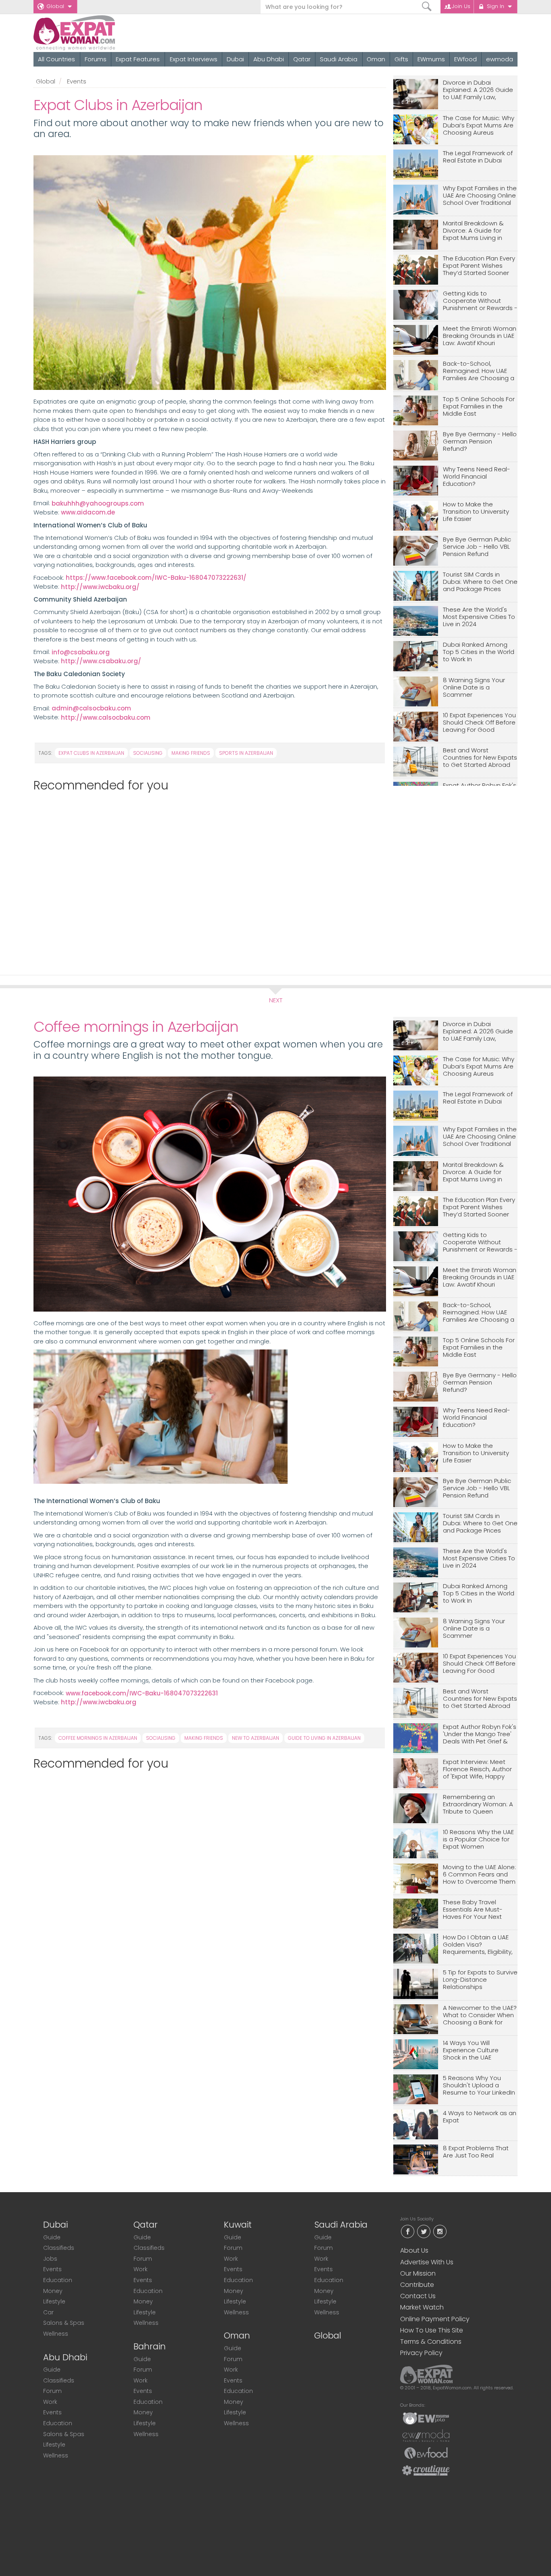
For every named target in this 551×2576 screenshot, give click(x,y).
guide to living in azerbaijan (324, 1738)
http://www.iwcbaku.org (99, 1702)
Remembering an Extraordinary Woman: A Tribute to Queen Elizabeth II (478, 1804)
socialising (148, 753)
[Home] (103, 33)
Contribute (417, 2285)
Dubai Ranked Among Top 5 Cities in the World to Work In (479, 652)
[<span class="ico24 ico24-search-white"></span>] (427, 7)
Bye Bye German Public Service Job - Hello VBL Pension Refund (477, 547)
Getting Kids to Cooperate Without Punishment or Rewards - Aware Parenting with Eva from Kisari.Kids (480, 301)
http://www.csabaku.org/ (101, 661)
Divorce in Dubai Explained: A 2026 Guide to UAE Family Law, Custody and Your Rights (480, 90)
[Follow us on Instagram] (440, 2231)
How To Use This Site (432, 2330)
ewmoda (500, 59)
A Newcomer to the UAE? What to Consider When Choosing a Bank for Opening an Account (480, 2015)
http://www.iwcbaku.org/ (100, 587)
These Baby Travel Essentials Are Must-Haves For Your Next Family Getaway (473, 1910)
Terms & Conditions (431, 2342)
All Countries (56, 59)
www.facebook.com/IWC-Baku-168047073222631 (142, 1693)
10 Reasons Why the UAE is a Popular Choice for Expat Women (478, 1840)
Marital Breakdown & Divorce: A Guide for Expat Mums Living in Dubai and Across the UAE (475, 231)
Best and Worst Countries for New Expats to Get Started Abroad (480, 758)
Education (58, 2280)
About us (414, 2250)
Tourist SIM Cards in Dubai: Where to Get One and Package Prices (480, 582)
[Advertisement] (206, 880)
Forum (52, 2391)
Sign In (496, 6)
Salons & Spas (64, 2323)
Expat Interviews (194, 59)
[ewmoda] (426, 2435)
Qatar (302, 59)
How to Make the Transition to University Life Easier (476, 512)
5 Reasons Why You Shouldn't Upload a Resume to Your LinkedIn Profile (479, 2086)
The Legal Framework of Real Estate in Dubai (478, 157)
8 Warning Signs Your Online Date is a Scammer (474, 688)
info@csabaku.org (81, 652)
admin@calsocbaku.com (91, 708)
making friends (191, 753)
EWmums (431, 59)
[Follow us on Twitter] (424, 2231)
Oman (376, 59)
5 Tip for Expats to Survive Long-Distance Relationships (480, 1980)
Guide (52, 2237)
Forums (96, 59)
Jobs (50, 2259)
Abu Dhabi (269, 59)
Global (55, 6)
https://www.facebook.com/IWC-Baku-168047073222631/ (156, 578)
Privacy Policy (421, 2353)
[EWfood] (426, 2453)
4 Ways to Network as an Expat (480, 2117)
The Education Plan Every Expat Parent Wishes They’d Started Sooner (479, 266)
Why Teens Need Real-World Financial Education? (477, 477)
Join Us (461, 6)
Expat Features (138, 59)
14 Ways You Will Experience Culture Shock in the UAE (471, 2050)
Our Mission (418, 2273)
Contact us (418, 2296)
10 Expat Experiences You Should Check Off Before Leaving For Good (479, 723)
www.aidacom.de (88, 512)
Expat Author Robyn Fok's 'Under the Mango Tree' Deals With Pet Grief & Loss (480, 1734)
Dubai (235, 59)
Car (48, 2312)
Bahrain (150, 2346)
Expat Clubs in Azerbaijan (91, 753)
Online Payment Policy (435, 2319)
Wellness (56, 2334)
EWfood (465, 59)
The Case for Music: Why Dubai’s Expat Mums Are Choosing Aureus (479, 126)
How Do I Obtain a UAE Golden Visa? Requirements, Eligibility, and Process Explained (478, 1945)
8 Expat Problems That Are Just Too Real (476, 2152)
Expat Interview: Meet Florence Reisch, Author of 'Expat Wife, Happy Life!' (477, 1769)
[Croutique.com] (426, 2470)
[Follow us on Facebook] (407, 2231)
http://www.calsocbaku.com (106, 717)
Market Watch (422, 2307)
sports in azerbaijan (246, 753)
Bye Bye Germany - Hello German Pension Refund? (480, 442)
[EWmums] (426, 2418)
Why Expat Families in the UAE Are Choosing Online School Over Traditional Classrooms (480, 196)
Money (53, 2291)
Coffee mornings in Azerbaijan (98, 1738)
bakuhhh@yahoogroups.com (98, 503)
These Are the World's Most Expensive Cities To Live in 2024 (479, 617)
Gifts (401, 59)
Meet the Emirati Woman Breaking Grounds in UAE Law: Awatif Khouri (480, 336)
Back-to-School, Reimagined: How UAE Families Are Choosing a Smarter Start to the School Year (479, 371)
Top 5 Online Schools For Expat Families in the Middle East (479, 407)
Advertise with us (427, 2262)
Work (50, 2402)
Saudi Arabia (339, 59)
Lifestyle (54, 2301)
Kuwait (238, 2225)
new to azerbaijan (256, 1738)
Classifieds (59, 2248)
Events (77, 81)
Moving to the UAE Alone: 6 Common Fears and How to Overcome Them (479, 1875)
